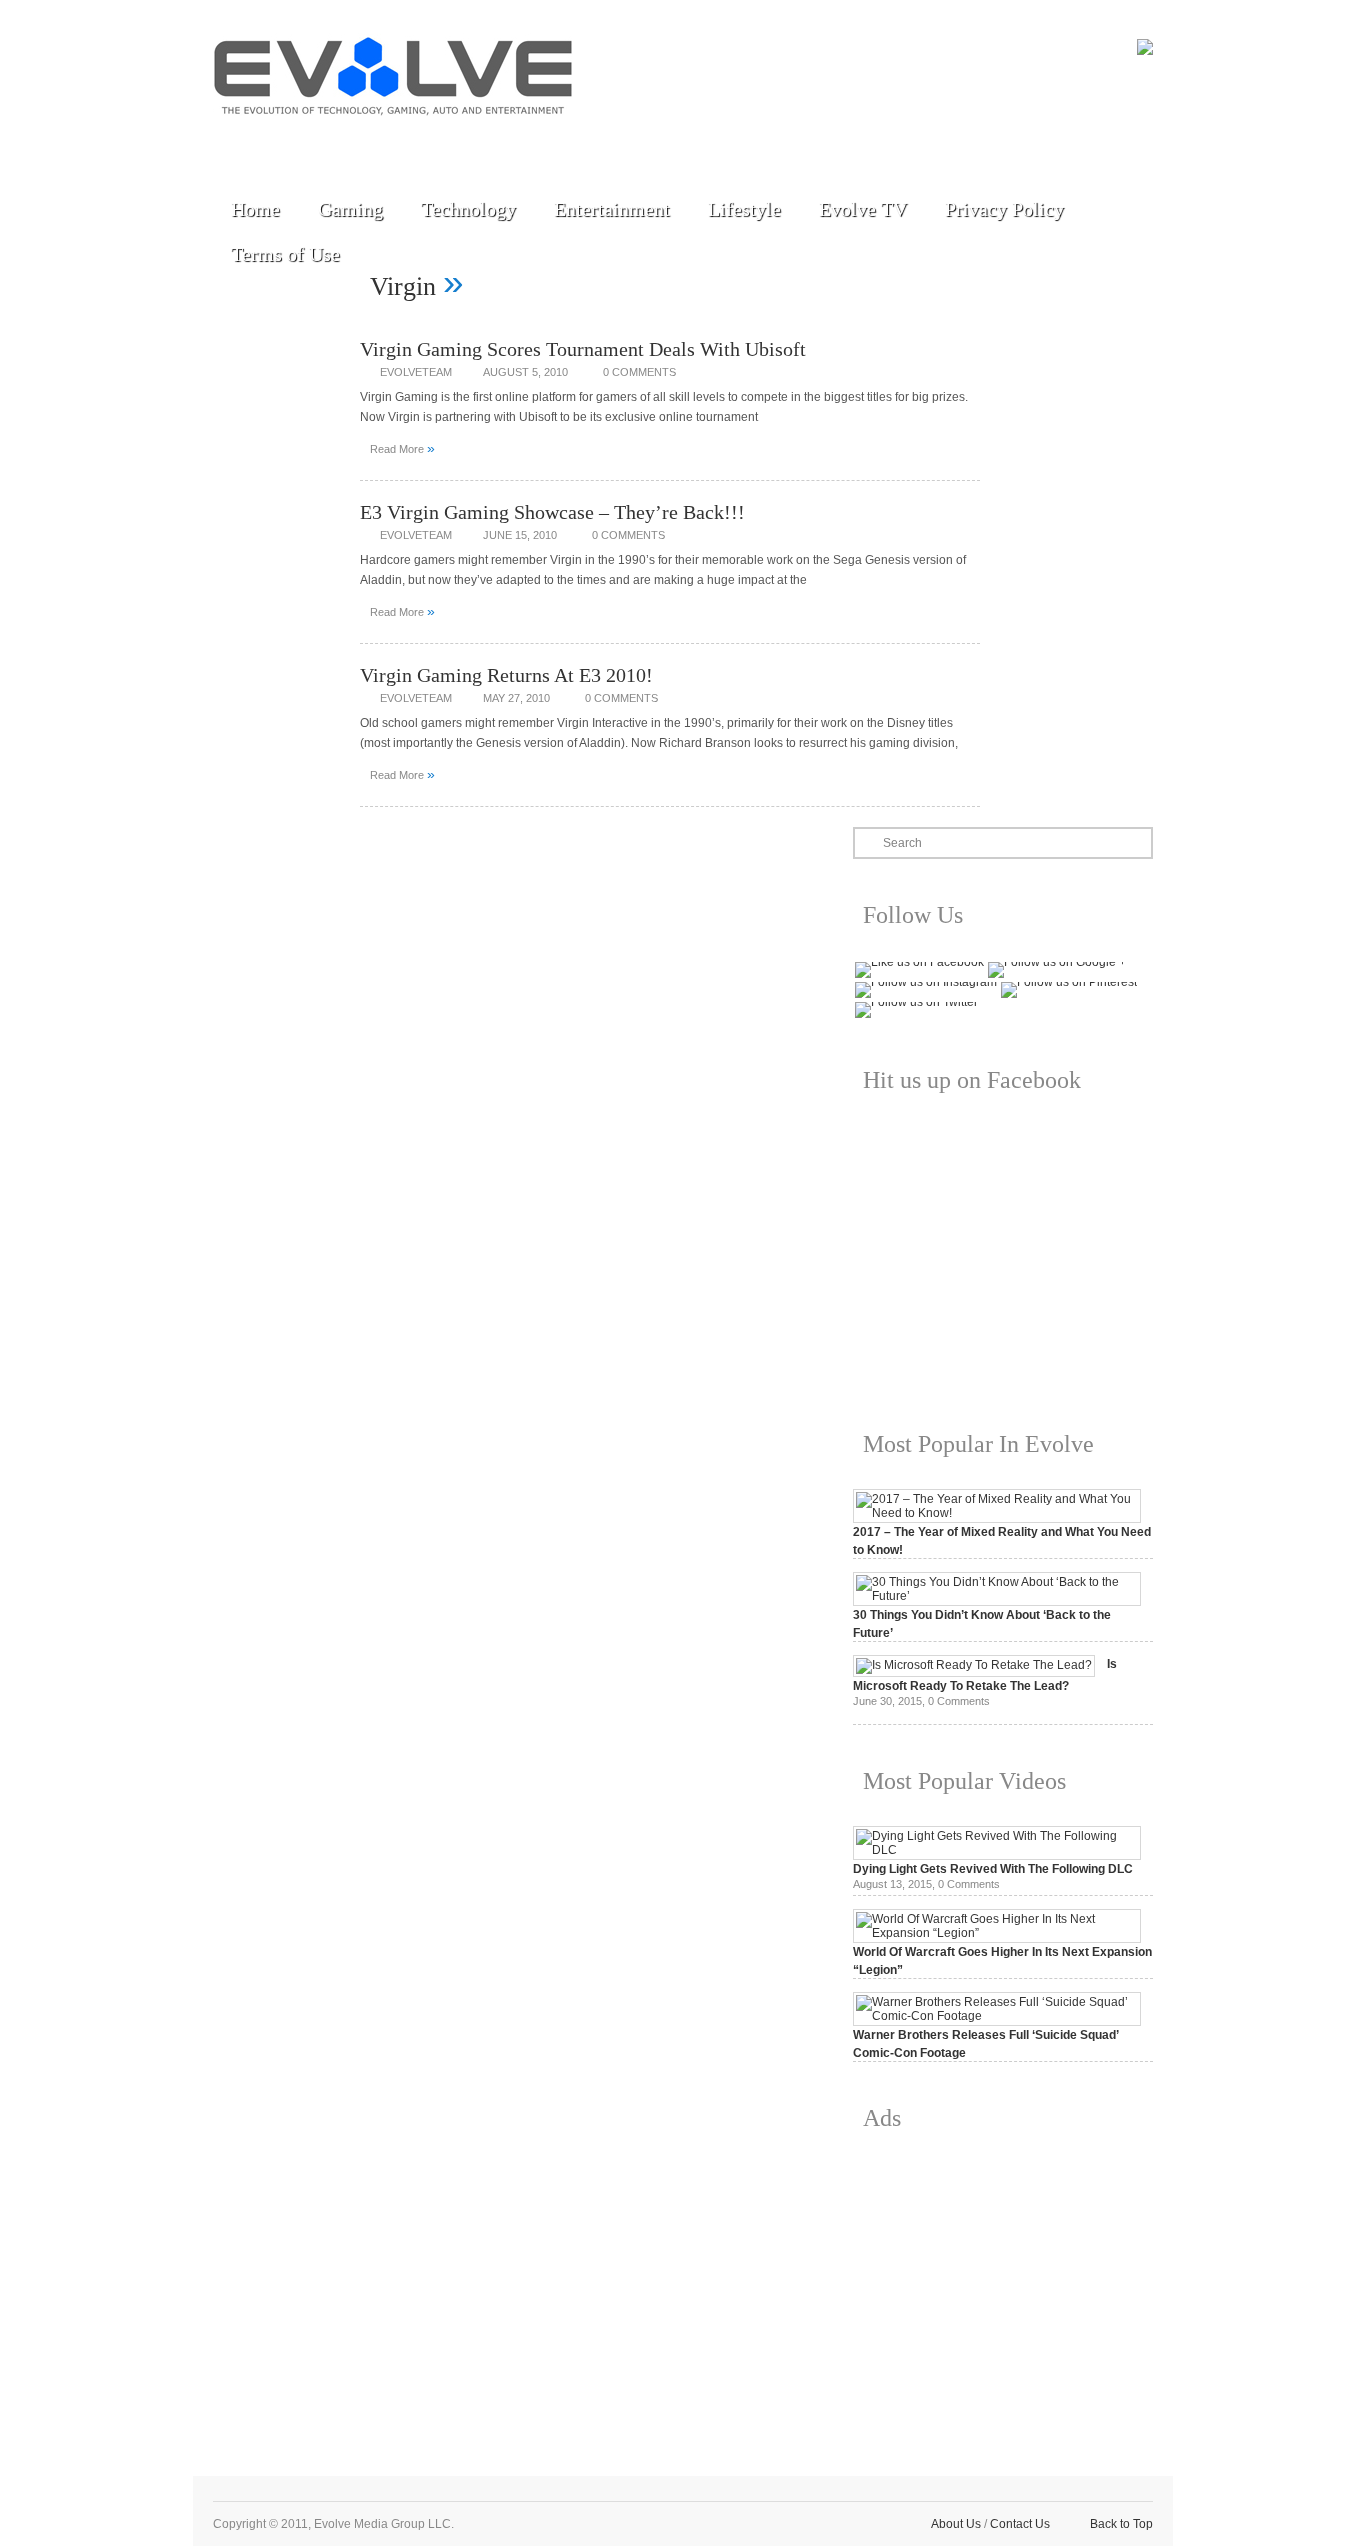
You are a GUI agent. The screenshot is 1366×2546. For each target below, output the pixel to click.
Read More (402, 448)
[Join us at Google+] (374, 142)
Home (255, 209)
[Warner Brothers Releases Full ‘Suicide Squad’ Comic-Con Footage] (997, 2016)
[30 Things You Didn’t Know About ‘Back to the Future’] (997, 1596)
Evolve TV (863, 209)
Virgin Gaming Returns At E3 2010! (506, 675)
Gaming (350, 209)
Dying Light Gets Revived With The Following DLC (993, 1869)
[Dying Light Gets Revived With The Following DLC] (997, 1850)
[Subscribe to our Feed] (420, 142)
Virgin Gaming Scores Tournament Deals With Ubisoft (583, 349)
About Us (956, 2524)
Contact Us (1020, 2524)
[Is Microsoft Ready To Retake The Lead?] (974, 1665)
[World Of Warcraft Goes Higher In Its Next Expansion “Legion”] (997, 1933)
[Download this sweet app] (466, 142)
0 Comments (639, 372)
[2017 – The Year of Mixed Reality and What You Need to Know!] (997, 1513)
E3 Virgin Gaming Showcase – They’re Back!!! (552, 512)
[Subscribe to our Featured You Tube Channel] (328, 142)
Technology (468, 209)
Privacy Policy (1004, 209)
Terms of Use (285, 254)
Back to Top (1121, 2524)
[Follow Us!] (236, 142)
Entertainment (612, 209)
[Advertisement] (1003, 2288)
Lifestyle (744, 209)
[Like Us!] (282, 142)
